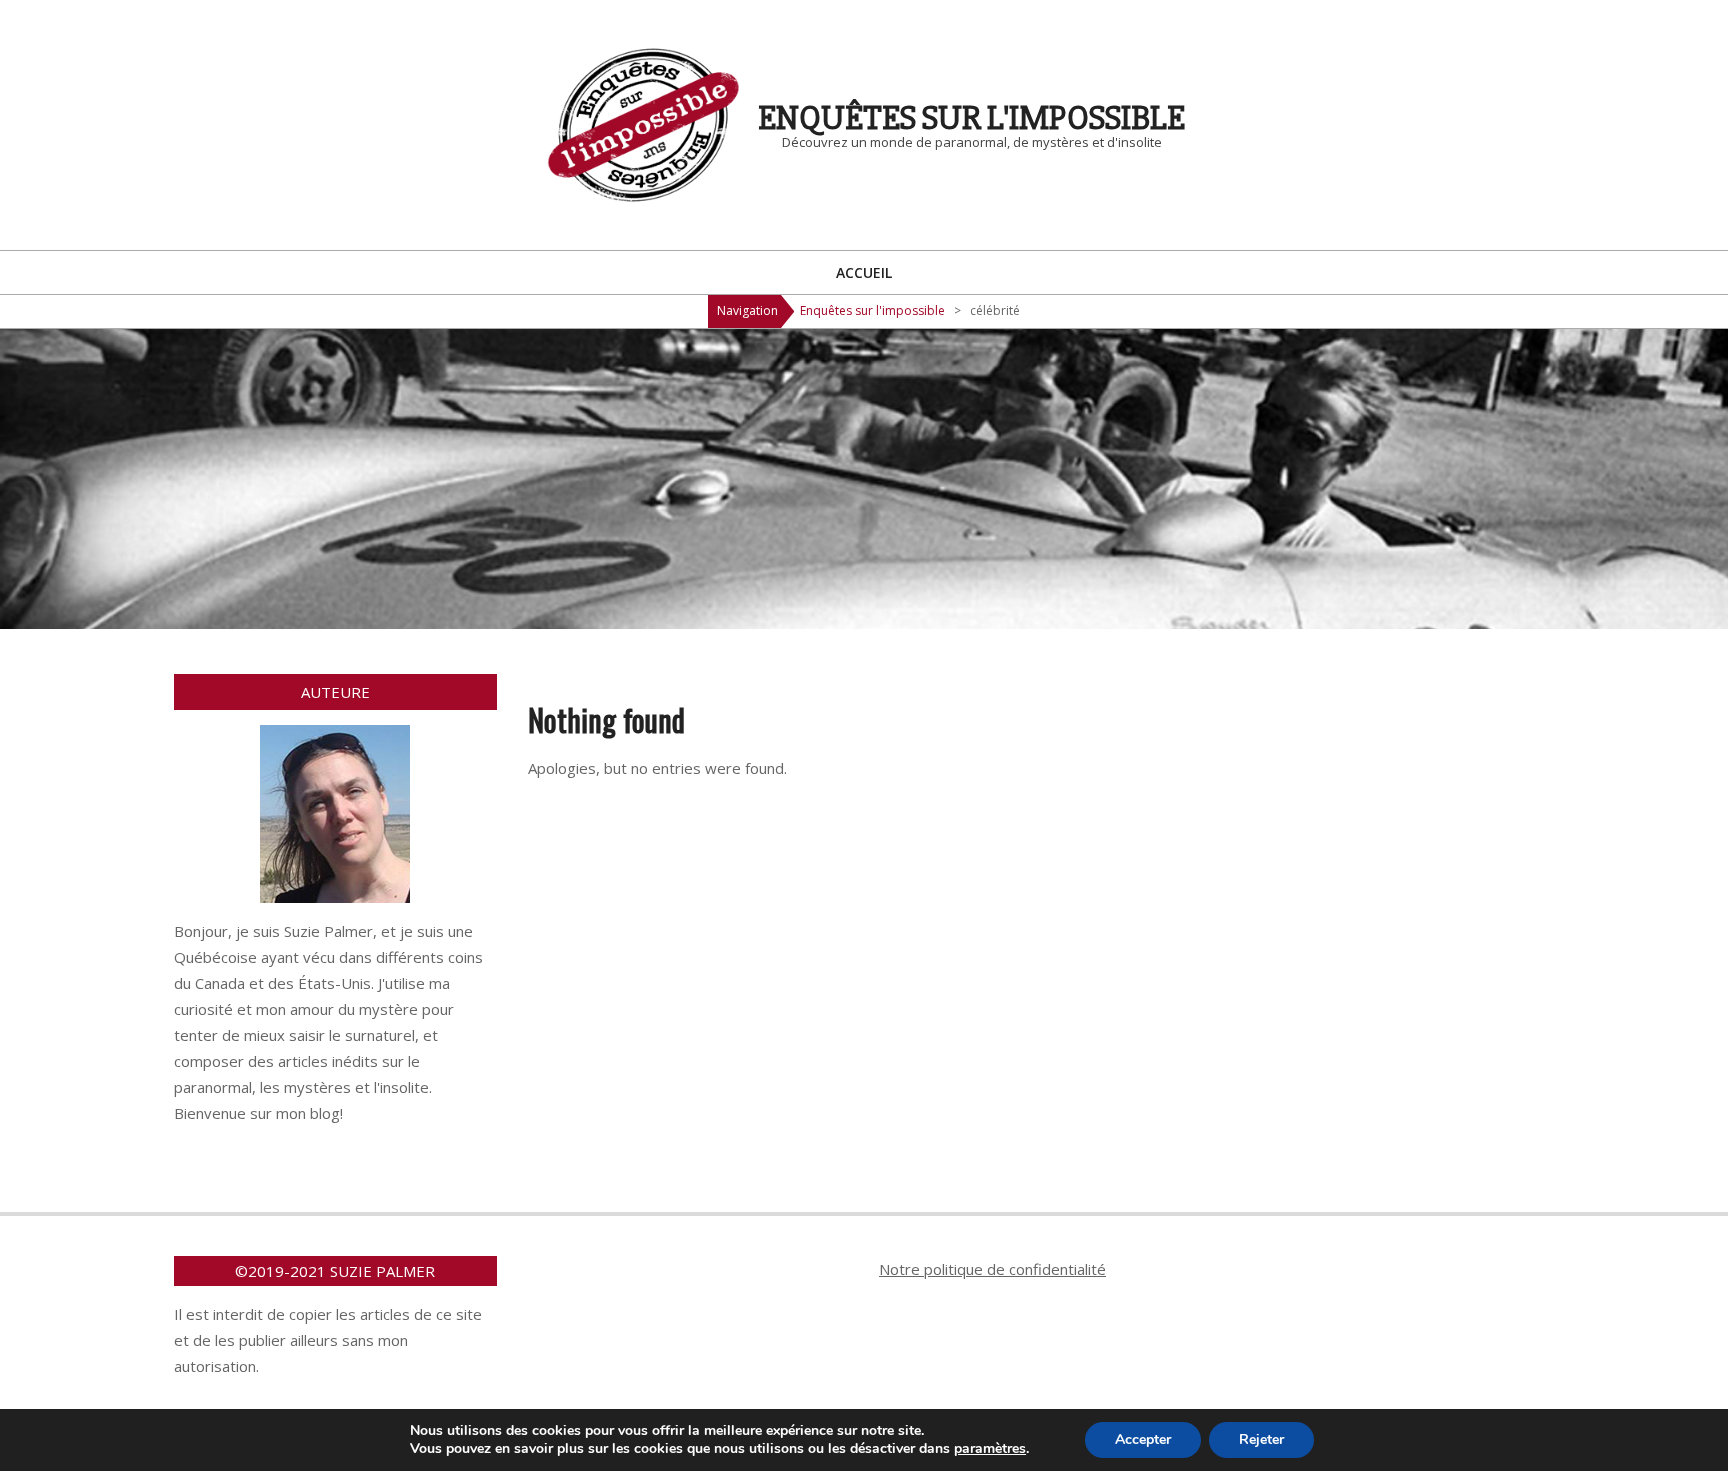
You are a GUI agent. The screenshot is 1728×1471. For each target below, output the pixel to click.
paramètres (990, 1449)
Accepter (1143, 1439)
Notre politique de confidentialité (992, 1269)
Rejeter (1261, 1439)
